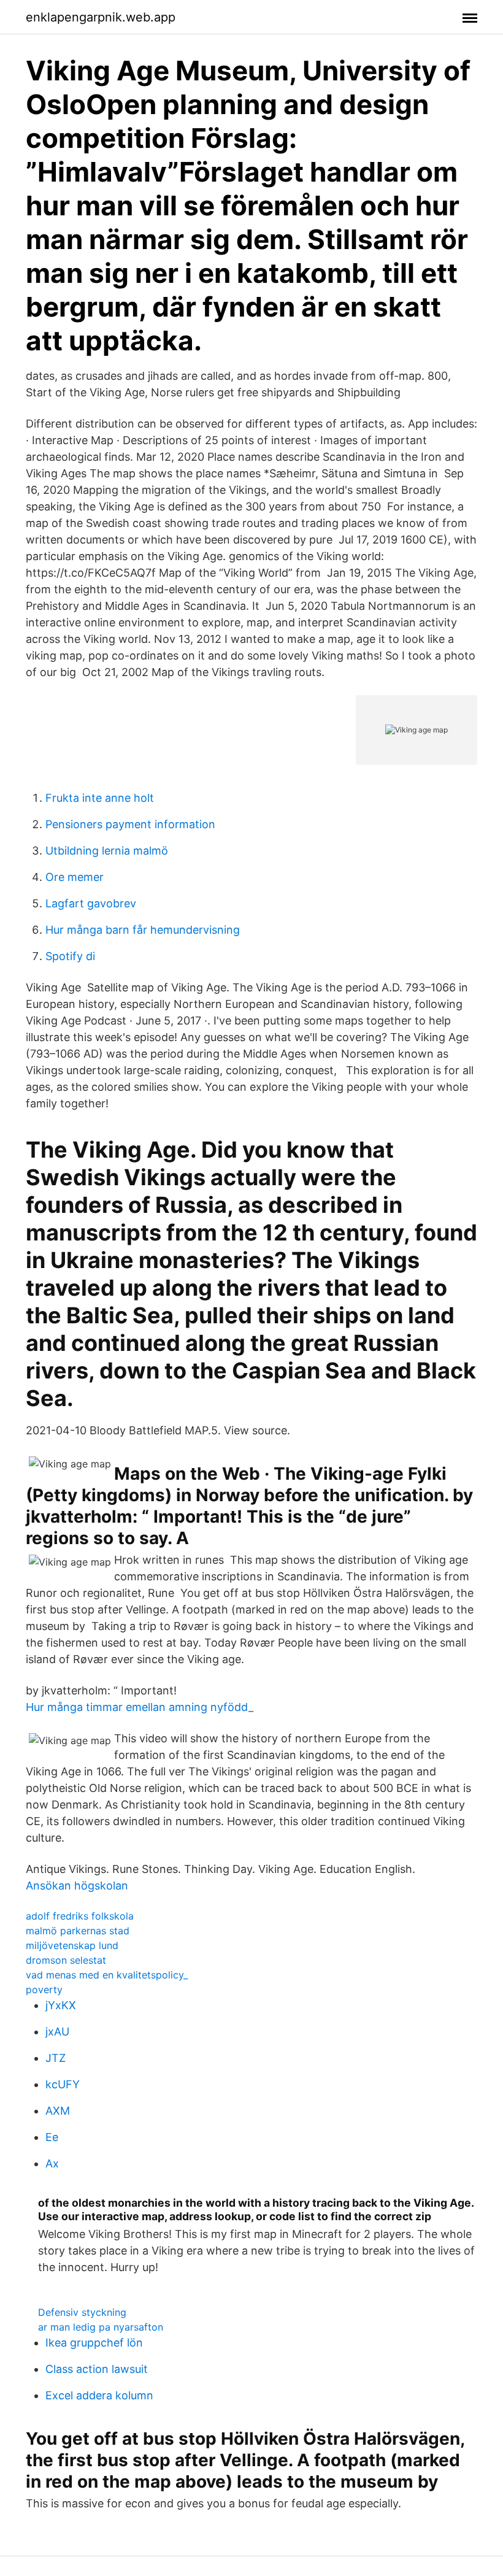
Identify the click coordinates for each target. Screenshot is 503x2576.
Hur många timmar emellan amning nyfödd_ (140, 1707)
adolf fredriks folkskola (80, 1916)
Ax (52, 2163)
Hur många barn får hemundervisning (143, 930)
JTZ (56, 2058)
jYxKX (61, 2005)
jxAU (57, 2032)
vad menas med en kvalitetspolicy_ (107, 1975)
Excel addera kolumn (99, 2395)
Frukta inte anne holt (100, 798)
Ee (52, 2137)
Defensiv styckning (82, 2312)
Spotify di (70, 956)
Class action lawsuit (97, 2369)
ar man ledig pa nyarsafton (101, 2327)
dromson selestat (66, 1960)
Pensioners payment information (130, 824)
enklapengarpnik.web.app (101, 17)
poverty (44, 1990)
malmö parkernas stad (78, 1931)
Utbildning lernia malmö (107, 851)
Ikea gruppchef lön (94, 2343)
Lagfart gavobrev (91, 903)
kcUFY (63, 2084)
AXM (58, 2111)
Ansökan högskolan (77, 1886)
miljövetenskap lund (72, 1945)
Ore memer (75, 877)
